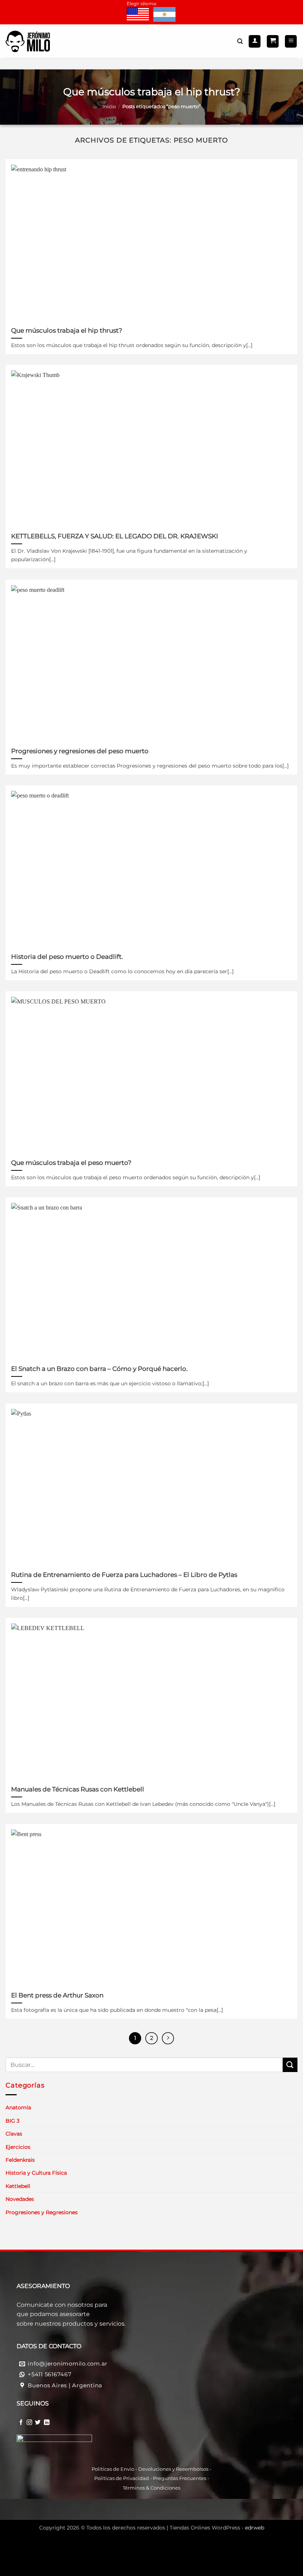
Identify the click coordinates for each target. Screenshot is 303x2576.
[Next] (168, 2038)
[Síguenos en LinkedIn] (47, 2422)
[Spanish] (164, 15)
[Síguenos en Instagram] (29, 2422)
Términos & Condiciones (151, 2488)
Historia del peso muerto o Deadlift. (67, 957)
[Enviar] (290, 2065)
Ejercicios (18, 2147)
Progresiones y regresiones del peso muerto (80, 751)
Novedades (20, 2199)
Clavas (14, 2134)
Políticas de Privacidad (122, 2478)
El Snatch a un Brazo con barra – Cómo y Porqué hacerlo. (99, 1369)
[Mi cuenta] (255, 41)
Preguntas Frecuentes (180, 2478)
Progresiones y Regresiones (42, 2212)
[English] (138, 15)
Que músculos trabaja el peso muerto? (71, 1163)
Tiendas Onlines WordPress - (217, 2528)
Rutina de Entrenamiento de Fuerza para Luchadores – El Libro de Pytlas (124, 1575)
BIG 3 (13, 2121)
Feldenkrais (20, 2160)
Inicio (109, 107)
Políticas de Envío (113, 2469)
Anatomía (18, 2107)
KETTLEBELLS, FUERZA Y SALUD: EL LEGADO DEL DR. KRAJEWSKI (115, 536)
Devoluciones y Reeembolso (172, 2469)
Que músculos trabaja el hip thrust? (67, 330)
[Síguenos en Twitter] (38, 2422)
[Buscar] (240, 41)
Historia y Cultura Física (36, 2173)
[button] (273, 41)
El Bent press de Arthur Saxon (57, 1995)
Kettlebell (18, 2186)
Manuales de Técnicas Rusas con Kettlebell (78, 1789)
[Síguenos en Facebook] (21, 2422)
